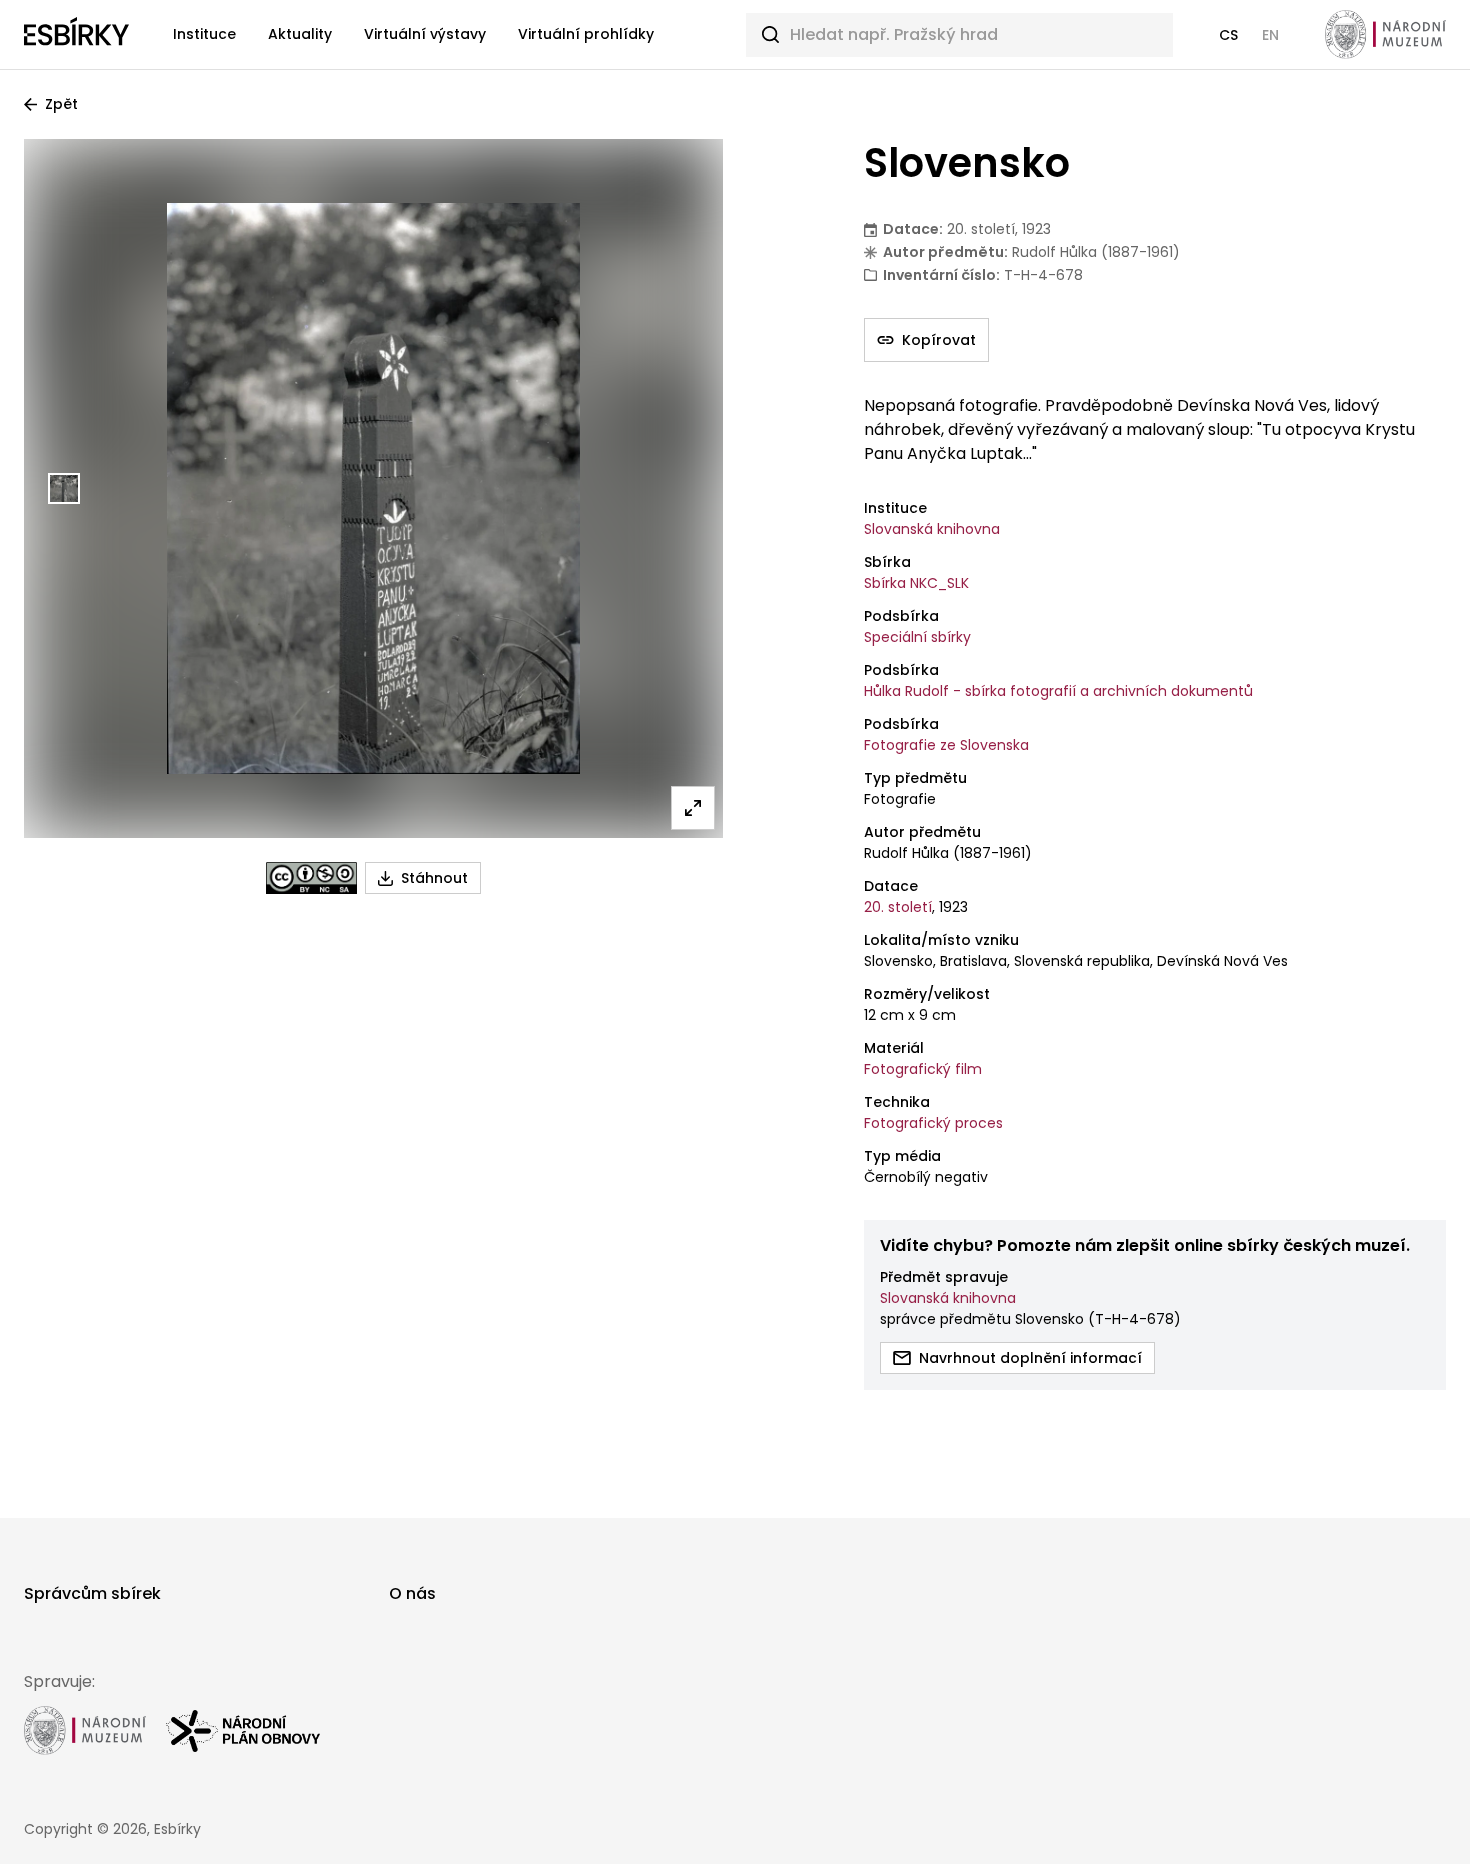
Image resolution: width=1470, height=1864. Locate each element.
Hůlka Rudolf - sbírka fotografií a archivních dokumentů (1058, 691)
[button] (1228, 35)
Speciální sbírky (917, 637)
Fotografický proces (933, 1123)
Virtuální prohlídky (586, 34)
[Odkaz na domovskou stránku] (76, 35)
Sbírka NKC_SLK (916, 583)
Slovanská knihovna (932, 529)
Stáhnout (434, 878)
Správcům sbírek (92, 1593)
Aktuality (300, 34)
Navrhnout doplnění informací (1030, 1358)
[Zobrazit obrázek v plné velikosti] (693, 808)
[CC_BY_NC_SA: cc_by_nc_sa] (311, 878)
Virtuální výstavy (425, 34)
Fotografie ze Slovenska (946, 745)
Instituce (204, 34)
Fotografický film (923, 1069)
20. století (898, 907)
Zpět (61, 104)
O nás (412, 1593)
